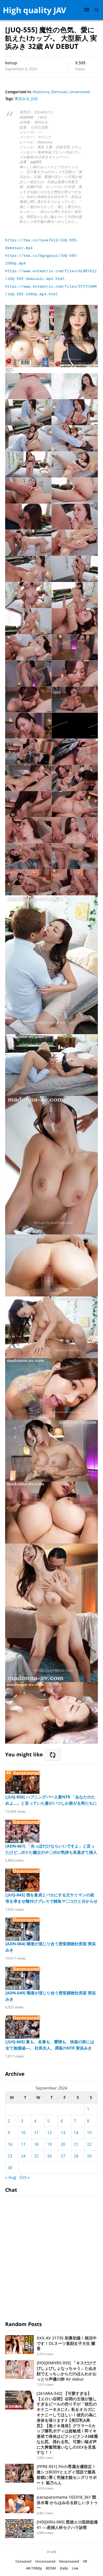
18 (36, 2144)
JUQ (34, 99)
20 (63, 2144)
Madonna (41, 92)
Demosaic (59, 92)
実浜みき (22, 99)
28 (76, 2156)
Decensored (69, 2561)
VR (85, 2561)
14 (76, 2132)
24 (23, 2156)
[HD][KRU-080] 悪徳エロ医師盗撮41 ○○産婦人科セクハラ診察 (67, 2525)
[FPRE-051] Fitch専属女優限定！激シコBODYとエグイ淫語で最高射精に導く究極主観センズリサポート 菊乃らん (67, 2474)
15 (89, 2132)
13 (63, 2132)
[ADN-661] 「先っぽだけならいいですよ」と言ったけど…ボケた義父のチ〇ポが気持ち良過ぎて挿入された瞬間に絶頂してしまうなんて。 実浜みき (51, 1849)
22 (89, 2144)
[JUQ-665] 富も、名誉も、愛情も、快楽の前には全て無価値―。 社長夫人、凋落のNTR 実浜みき (50, 2045)
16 (10, 2144)
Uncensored (80, 92)
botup (11, 63)
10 (23, 2132)
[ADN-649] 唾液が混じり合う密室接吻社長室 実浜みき (51, 1996)
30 (10, 2168)
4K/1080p (34, 2568)
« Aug (11, 2177)
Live (75, 2568)
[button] (88, 10)
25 (36, 2156)
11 (36, 2132)
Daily (64, 2568)
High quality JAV (34, 10)
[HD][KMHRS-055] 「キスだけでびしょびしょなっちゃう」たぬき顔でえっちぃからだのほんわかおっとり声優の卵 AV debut (67, 2371)
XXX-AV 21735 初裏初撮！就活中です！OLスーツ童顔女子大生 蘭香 (67, 2343)
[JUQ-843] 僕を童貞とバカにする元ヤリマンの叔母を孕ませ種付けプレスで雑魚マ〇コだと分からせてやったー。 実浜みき (51, 1898)
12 (49, 2132)
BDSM (51, 2568)
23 (10, 2156)
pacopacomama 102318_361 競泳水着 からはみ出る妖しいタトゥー (67, 2502)
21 (76, 2144)
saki (53, 2552)
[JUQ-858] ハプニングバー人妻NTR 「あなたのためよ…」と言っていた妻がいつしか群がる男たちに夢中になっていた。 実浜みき (51, 1800)
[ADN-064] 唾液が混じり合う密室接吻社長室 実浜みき (51, 1947)
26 (49, 2156)
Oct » (24, 2177)
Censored (23, 2561)
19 (49, 2144)
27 (63, 2156)
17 (23, 2144)
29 (89, 2156)
